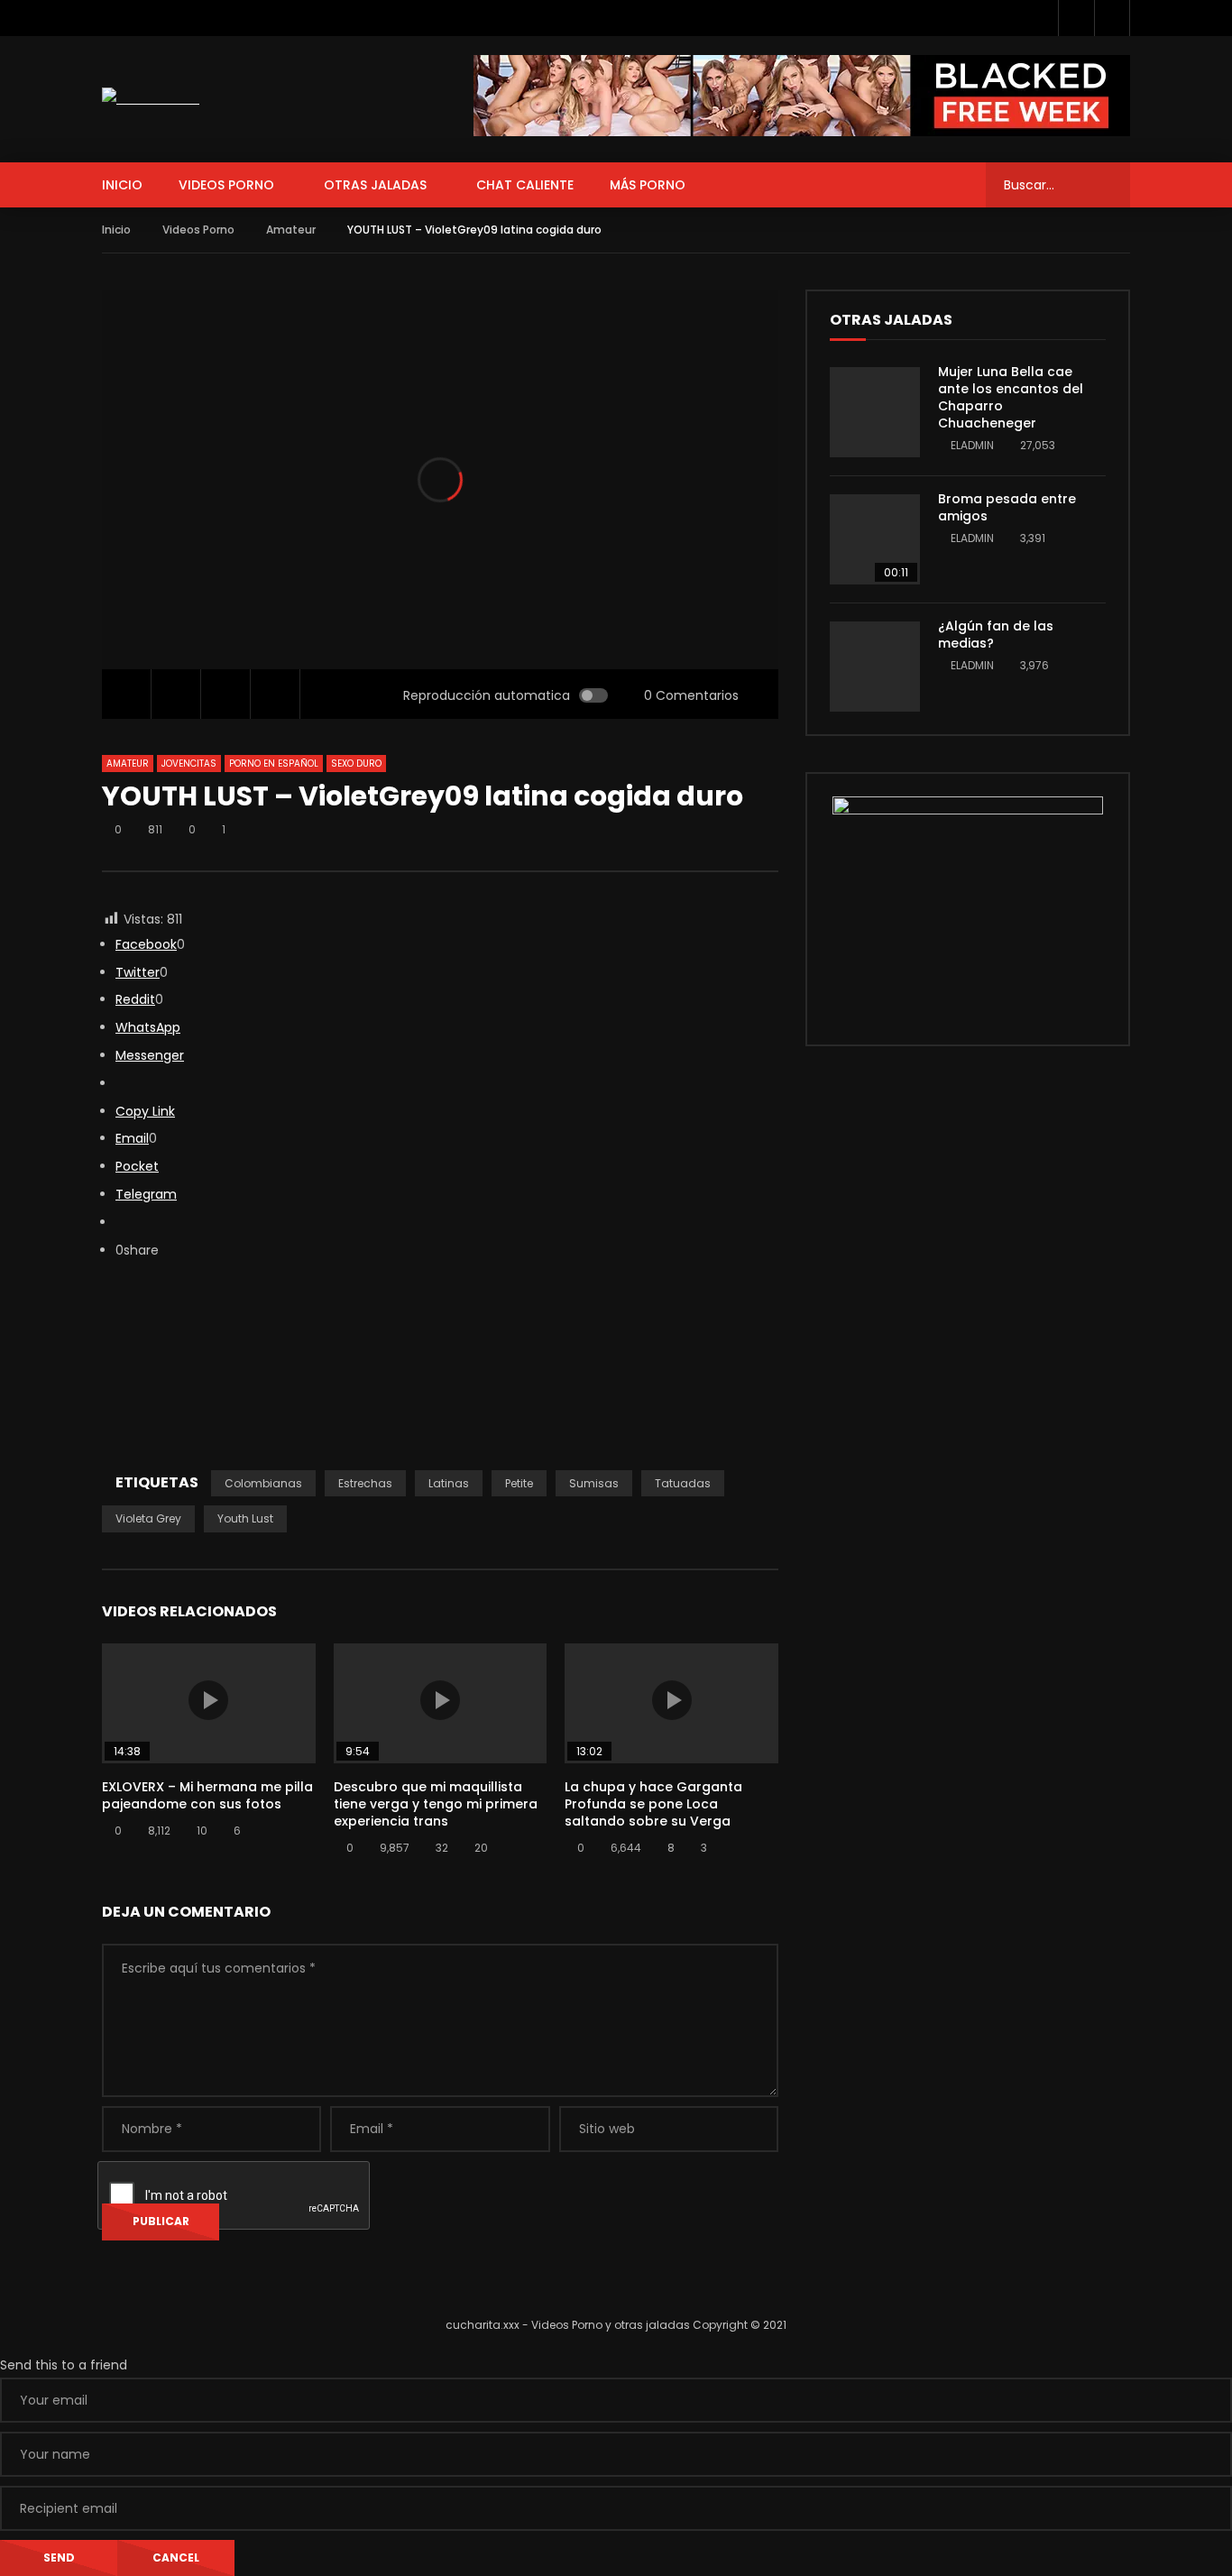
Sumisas (594, 1483)
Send (59, 2558)
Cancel (176, 2558)
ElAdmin (972, 445)
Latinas (449, 1483)
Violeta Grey (148, 1518)
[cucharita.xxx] (151, 99)
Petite (519, 1483)
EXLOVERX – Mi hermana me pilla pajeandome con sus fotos (207, 1795)
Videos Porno (226, 185)
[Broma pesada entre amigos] (875, 539)
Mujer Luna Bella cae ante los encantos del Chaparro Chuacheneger (1011, 397)
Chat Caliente (525, 185)
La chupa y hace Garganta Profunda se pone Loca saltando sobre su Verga (653, 1804)
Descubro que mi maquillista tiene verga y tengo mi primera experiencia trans (436, 1804)
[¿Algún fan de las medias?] (875, 667)
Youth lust (245, 1518)
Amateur (291, 230)
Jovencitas (189, 764)
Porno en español (274, 764)
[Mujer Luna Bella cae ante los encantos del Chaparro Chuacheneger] (875, 412)
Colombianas (263, 1483)
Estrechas (365, 1483)
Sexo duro (356, 764)
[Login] (1112, 18)
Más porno (648, 185)
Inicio (122, 185)
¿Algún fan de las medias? (996, 635)
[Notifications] (1076, 18)
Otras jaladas (375, 185)
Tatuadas (683, 1483)
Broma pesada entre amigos (1007, 507)
